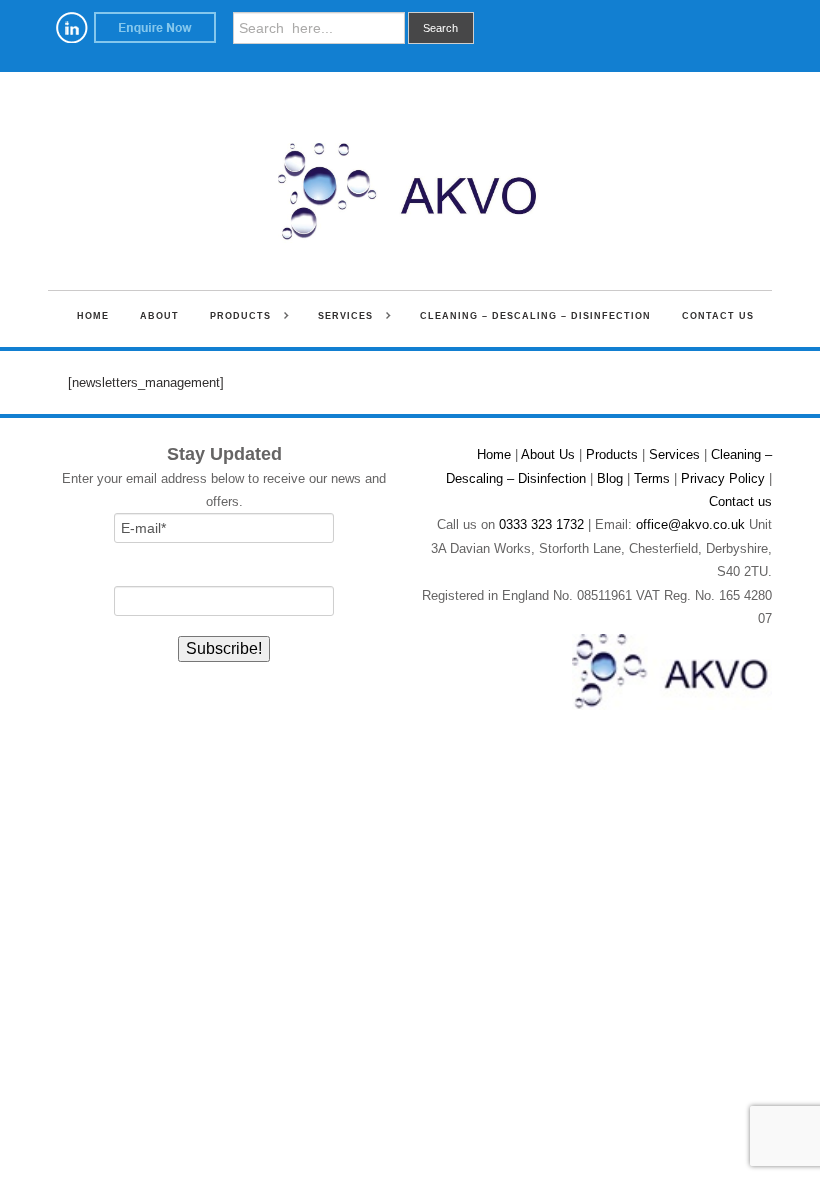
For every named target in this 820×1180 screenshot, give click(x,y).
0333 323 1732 (541, 524)
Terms (652, 478)
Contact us (740, 501)
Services (339, 318)
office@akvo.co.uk (690, 524)
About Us (548, 454)
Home (93, 316)
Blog (610, 478)
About (159, 316)
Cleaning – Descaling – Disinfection (535, 316)
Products (234, 318)
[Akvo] (410, 175)
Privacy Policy (723, 478)
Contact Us (718, 316)
